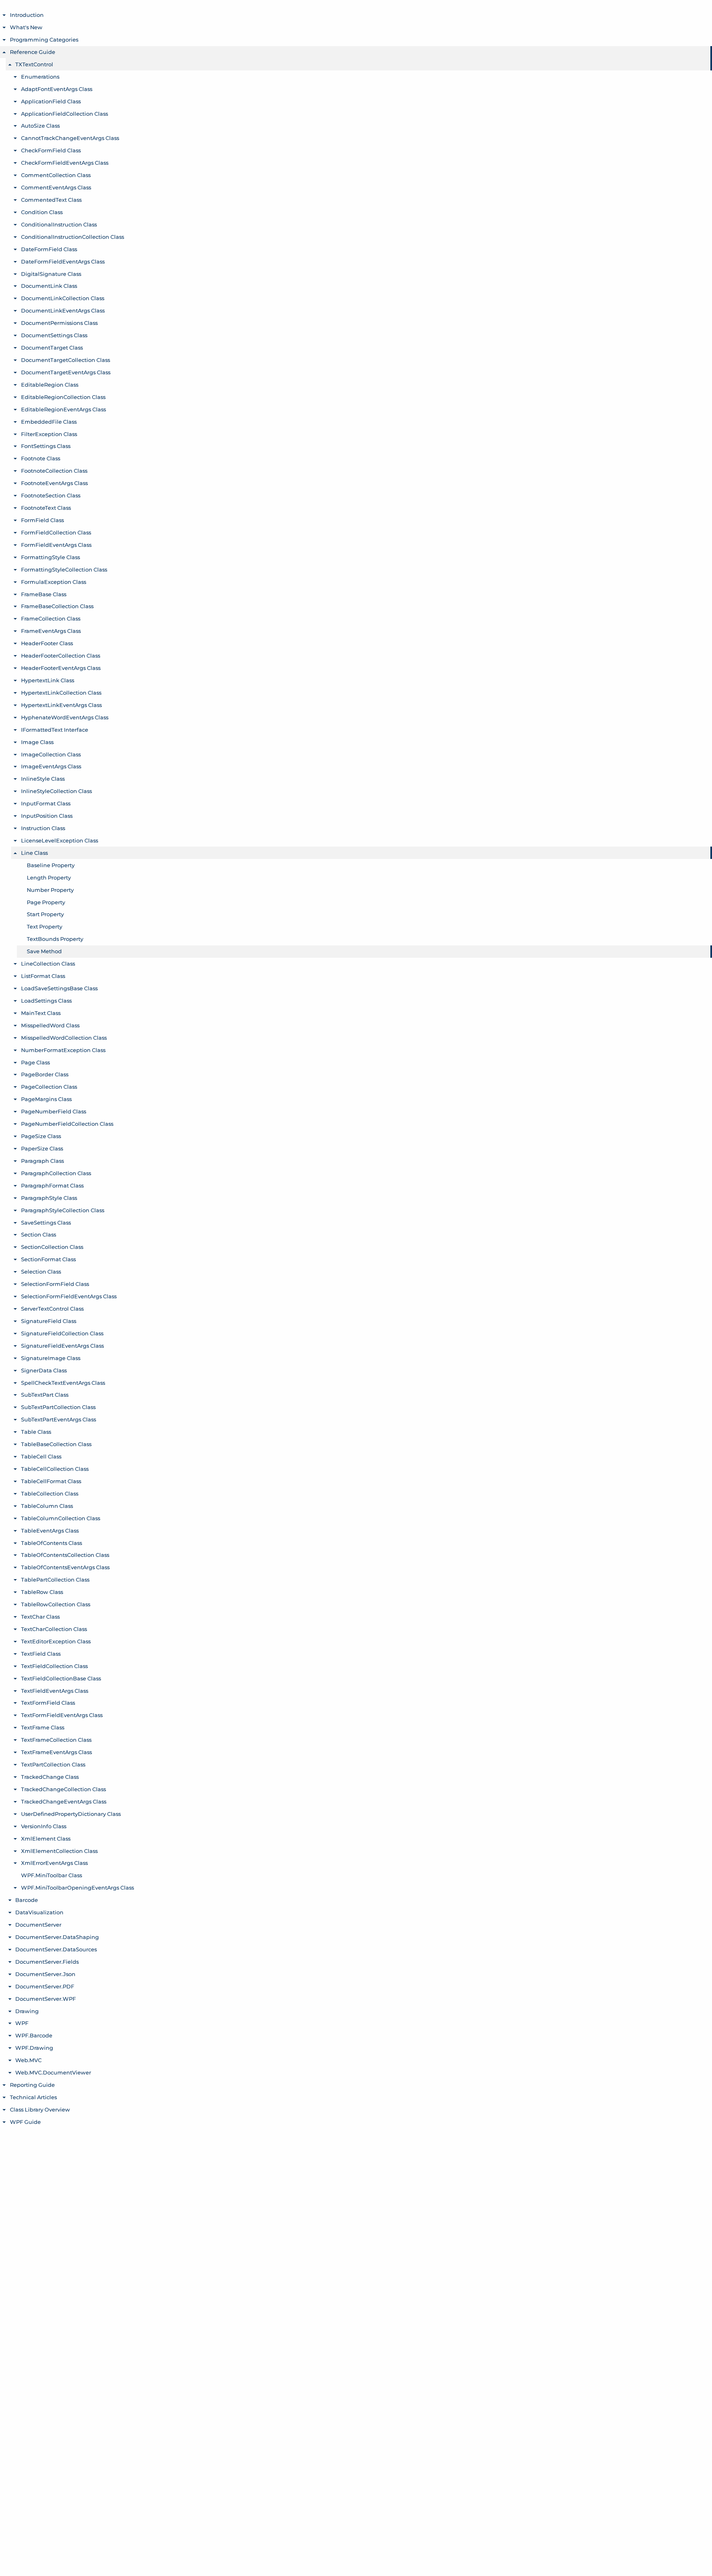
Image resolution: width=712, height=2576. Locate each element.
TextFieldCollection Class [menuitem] (54, 1666)
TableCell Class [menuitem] (41, 1456)
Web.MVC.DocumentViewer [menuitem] (53, 2072)
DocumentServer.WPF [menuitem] (46, 1999)
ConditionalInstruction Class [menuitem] (59, 224)
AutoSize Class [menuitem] (40, 126)
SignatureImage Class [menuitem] (51, 1358)
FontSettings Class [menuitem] (46, 446)
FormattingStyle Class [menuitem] (50, 557)
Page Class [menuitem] (35, 1062)
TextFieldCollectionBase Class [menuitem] (61, 1678)
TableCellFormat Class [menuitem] (51, 1481)
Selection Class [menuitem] (41, 1272)
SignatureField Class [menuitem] (49, 1321)
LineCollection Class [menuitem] (48, 964)
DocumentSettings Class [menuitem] (54, 335)
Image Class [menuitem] (37, 742)
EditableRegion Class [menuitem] (50, 385)
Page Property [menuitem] (46, 902)
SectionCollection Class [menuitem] (52, 1247)
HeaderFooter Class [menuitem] (47, 643)
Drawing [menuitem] (27, 2011)
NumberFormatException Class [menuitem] (63, 1050)
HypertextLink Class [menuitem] (48, 680)
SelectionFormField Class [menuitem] (55, 1284)
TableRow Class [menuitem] (42, 1592)
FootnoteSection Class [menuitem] (51, 495)
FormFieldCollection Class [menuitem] (56, 532)
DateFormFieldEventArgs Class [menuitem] (63, 261)
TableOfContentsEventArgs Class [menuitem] (65, 1567)
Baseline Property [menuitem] (51, 865)
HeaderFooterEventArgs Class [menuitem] (61, 668)
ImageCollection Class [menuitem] (51, 754)
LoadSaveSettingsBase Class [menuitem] (59, 988)
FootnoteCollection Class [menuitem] (54, 471)
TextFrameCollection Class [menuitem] (56, 1740)
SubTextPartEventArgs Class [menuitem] (59, 1419)
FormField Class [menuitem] (42, 520)
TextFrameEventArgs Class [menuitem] (56, 1752)
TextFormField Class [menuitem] (48, 1703)
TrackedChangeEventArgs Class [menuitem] (64, 1801)
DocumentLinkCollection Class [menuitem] (63, 298)
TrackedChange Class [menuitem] (50, 1777)
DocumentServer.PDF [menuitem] (45, 1986)
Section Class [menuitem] (39, 1234)
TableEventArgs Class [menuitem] (50, 1531)
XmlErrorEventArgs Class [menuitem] (54, 1863)
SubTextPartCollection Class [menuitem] (58, 1407)
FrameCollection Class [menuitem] (51, 618)
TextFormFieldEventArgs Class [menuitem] (62, 1715)
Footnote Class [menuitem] (41, 458)
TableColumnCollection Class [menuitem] (61, 1518)
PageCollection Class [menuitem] (49, 1087)
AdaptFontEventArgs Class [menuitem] (57, 89)
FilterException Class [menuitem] (49, 434)
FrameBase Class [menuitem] (44, 594)
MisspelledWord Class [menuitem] (50, 1025)
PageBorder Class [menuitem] (45, 1074)
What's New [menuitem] (26, 27)
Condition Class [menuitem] (42, 212)
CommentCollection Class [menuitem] (56, 175)
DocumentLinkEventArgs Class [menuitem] (63, 310)
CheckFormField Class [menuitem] (51, 150)
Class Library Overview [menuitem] (40, 2109)
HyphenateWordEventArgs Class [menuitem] (65, 717)
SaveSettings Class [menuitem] (46, 1223)
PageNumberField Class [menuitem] (54, 1111)
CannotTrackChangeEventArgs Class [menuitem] (70, 138)
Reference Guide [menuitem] (33, 52)
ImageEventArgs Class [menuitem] (51, 766)
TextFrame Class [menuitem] (43, 1727)
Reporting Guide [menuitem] (32, 2085)
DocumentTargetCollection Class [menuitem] (66, 360)
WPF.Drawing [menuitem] (34, 2048)
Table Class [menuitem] (36, 1432)
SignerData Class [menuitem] (44, 1370)
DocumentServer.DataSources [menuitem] (56, 1949)
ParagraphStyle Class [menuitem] (49, 1198)
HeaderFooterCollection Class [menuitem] (61, 656)
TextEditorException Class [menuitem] (56, 1641)
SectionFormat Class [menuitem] (48, 1259)
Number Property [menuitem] (50, 890)
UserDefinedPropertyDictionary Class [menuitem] (71, 1814)
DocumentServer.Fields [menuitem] (47, 1962)
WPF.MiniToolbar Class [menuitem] (52, 1875)
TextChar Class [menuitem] (40, 1617)
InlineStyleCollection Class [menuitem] (56, 791)
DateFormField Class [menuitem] (49, 249)
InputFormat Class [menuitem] (46, 803)
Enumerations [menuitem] (40, 77)
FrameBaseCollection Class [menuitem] (57, 606)
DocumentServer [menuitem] (38, 1925)
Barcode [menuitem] (27, 1900)
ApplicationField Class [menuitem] (51, 101)
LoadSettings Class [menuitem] (46, 1001)
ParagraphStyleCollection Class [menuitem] (63, 1210)
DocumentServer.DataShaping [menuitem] (57, 1937)
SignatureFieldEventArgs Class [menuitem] (62, 1346)
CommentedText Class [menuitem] (51, 200)
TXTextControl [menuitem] (34, 64)
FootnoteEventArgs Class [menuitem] (54, 483)
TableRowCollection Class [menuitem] (56, 1604)
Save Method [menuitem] (44, 951)
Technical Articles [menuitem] (33, 2097)
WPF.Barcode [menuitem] (34, 2035)
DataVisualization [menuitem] (39, 1912)
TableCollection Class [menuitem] (50, 1493)
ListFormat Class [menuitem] (43, 976)
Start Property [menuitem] (45, 914)
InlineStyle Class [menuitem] (43, 779)
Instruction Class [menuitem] (43, 828)
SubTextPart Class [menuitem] (45, 1395)
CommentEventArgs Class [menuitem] (56, 187)
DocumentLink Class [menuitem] (49, 286)
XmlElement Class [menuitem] (46, 1839)
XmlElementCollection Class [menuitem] (59, 1851)
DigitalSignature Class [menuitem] (51, 274)
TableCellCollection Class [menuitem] (55, 1469)
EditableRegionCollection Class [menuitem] (63, 397)
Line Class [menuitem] (34, 853)
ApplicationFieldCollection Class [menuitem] (64, 114)
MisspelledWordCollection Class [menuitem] (64, 1038)
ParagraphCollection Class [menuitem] (56, 1173)
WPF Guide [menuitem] (25, 2122)
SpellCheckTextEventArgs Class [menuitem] (63, 1383)
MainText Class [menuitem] (41, 1013)
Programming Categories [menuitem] (44, 40)
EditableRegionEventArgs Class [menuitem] (63, 409)
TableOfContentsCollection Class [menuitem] (65, 1555)
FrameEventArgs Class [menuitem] (51, 631)
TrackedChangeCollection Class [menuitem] (63, 1789)
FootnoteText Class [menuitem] (46, 508)
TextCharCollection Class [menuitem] (54, 1629)
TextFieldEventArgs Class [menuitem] (55, 1691)
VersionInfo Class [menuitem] (44, 1826)
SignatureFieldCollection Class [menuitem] (62, 1333)
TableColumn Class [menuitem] (47, 1506)
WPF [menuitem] (22, 2023)
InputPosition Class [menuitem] (47, 816)
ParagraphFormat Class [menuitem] (52, 1185)
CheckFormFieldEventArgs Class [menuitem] (65, 163)
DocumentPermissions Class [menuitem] (59, 323)
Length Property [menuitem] (49, 877)
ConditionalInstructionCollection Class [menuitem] (73, 237)
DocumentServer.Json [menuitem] (45, 1974)
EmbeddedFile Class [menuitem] (49, 422)
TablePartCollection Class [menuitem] (55, 1580)
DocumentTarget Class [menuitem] (52, 348)
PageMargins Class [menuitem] (46, 1099)
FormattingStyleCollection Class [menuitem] (64, 569)
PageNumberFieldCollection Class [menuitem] (67, 1124)
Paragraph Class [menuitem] (42, 1161)
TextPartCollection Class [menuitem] (53, 1764)
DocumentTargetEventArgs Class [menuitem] (66, 372)
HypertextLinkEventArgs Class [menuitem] (61, 705)
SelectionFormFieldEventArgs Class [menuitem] (69, 1296)
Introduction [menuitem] (27, 15)
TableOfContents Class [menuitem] (52, 1543)
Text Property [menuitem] (44, 926)
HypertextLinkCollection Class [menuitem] (61, 693)
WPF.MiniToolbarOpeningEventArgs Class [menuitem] (77, 1888)
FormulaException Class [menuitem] (54, 582)
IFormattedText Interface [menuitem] (55, 730)
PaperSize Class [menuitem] (42, 1148)
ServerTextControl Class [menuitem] (52, 1309)
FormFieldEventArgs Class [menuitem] (56, 545)
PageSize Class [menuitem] (41, 1136)
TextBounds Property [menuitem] (55, 939)
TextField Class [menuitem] (41, 1654)
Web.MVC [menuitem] (28, 2060)
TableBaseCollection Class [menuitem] (56, 1444)
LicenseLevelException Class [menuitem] (60, 840)
